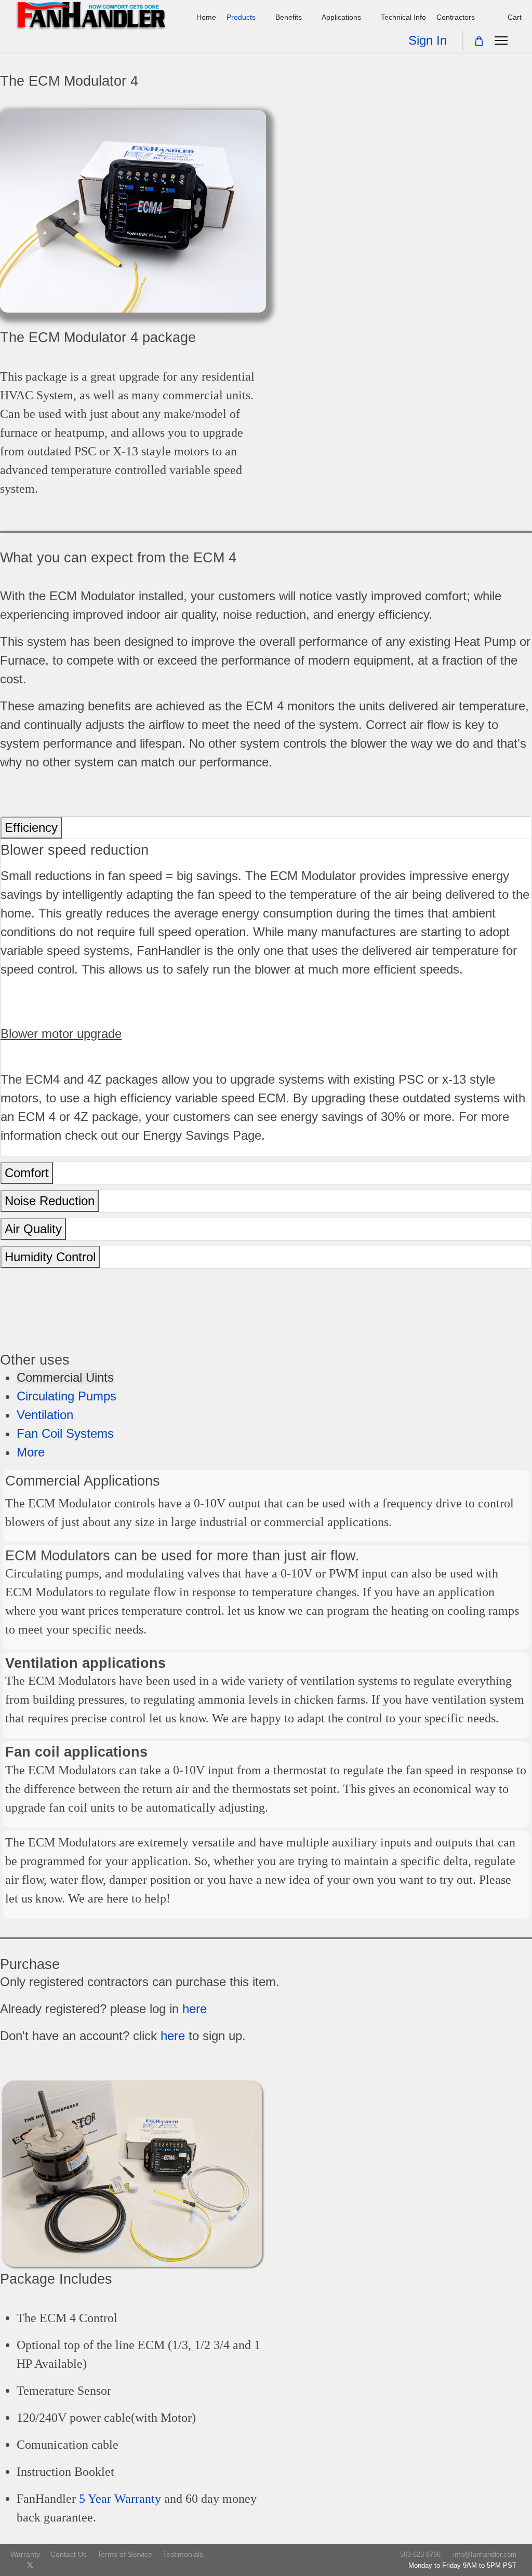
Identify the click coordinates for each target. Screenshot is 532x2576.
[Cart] (479, 41)
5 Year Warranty (120, 2499)
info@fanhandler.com (485, 2555)
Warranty (25, 2554)
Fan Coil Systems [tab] (65, 1433)
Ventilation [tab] (45, 1415)
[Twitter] (30, 2565)
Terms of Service (125, 2554)
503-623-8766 (420, 2555)
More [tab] (31, 1452)
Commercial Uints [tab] (65, 1377)
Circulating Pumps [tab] (66, 1396)
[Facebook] (13, 2565)
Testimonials (183, 2554)
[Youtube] (47, 2565)
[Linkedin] (63, 2565)
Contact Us (69, 2554)
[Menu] (501, 41)
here (195, 2009)
